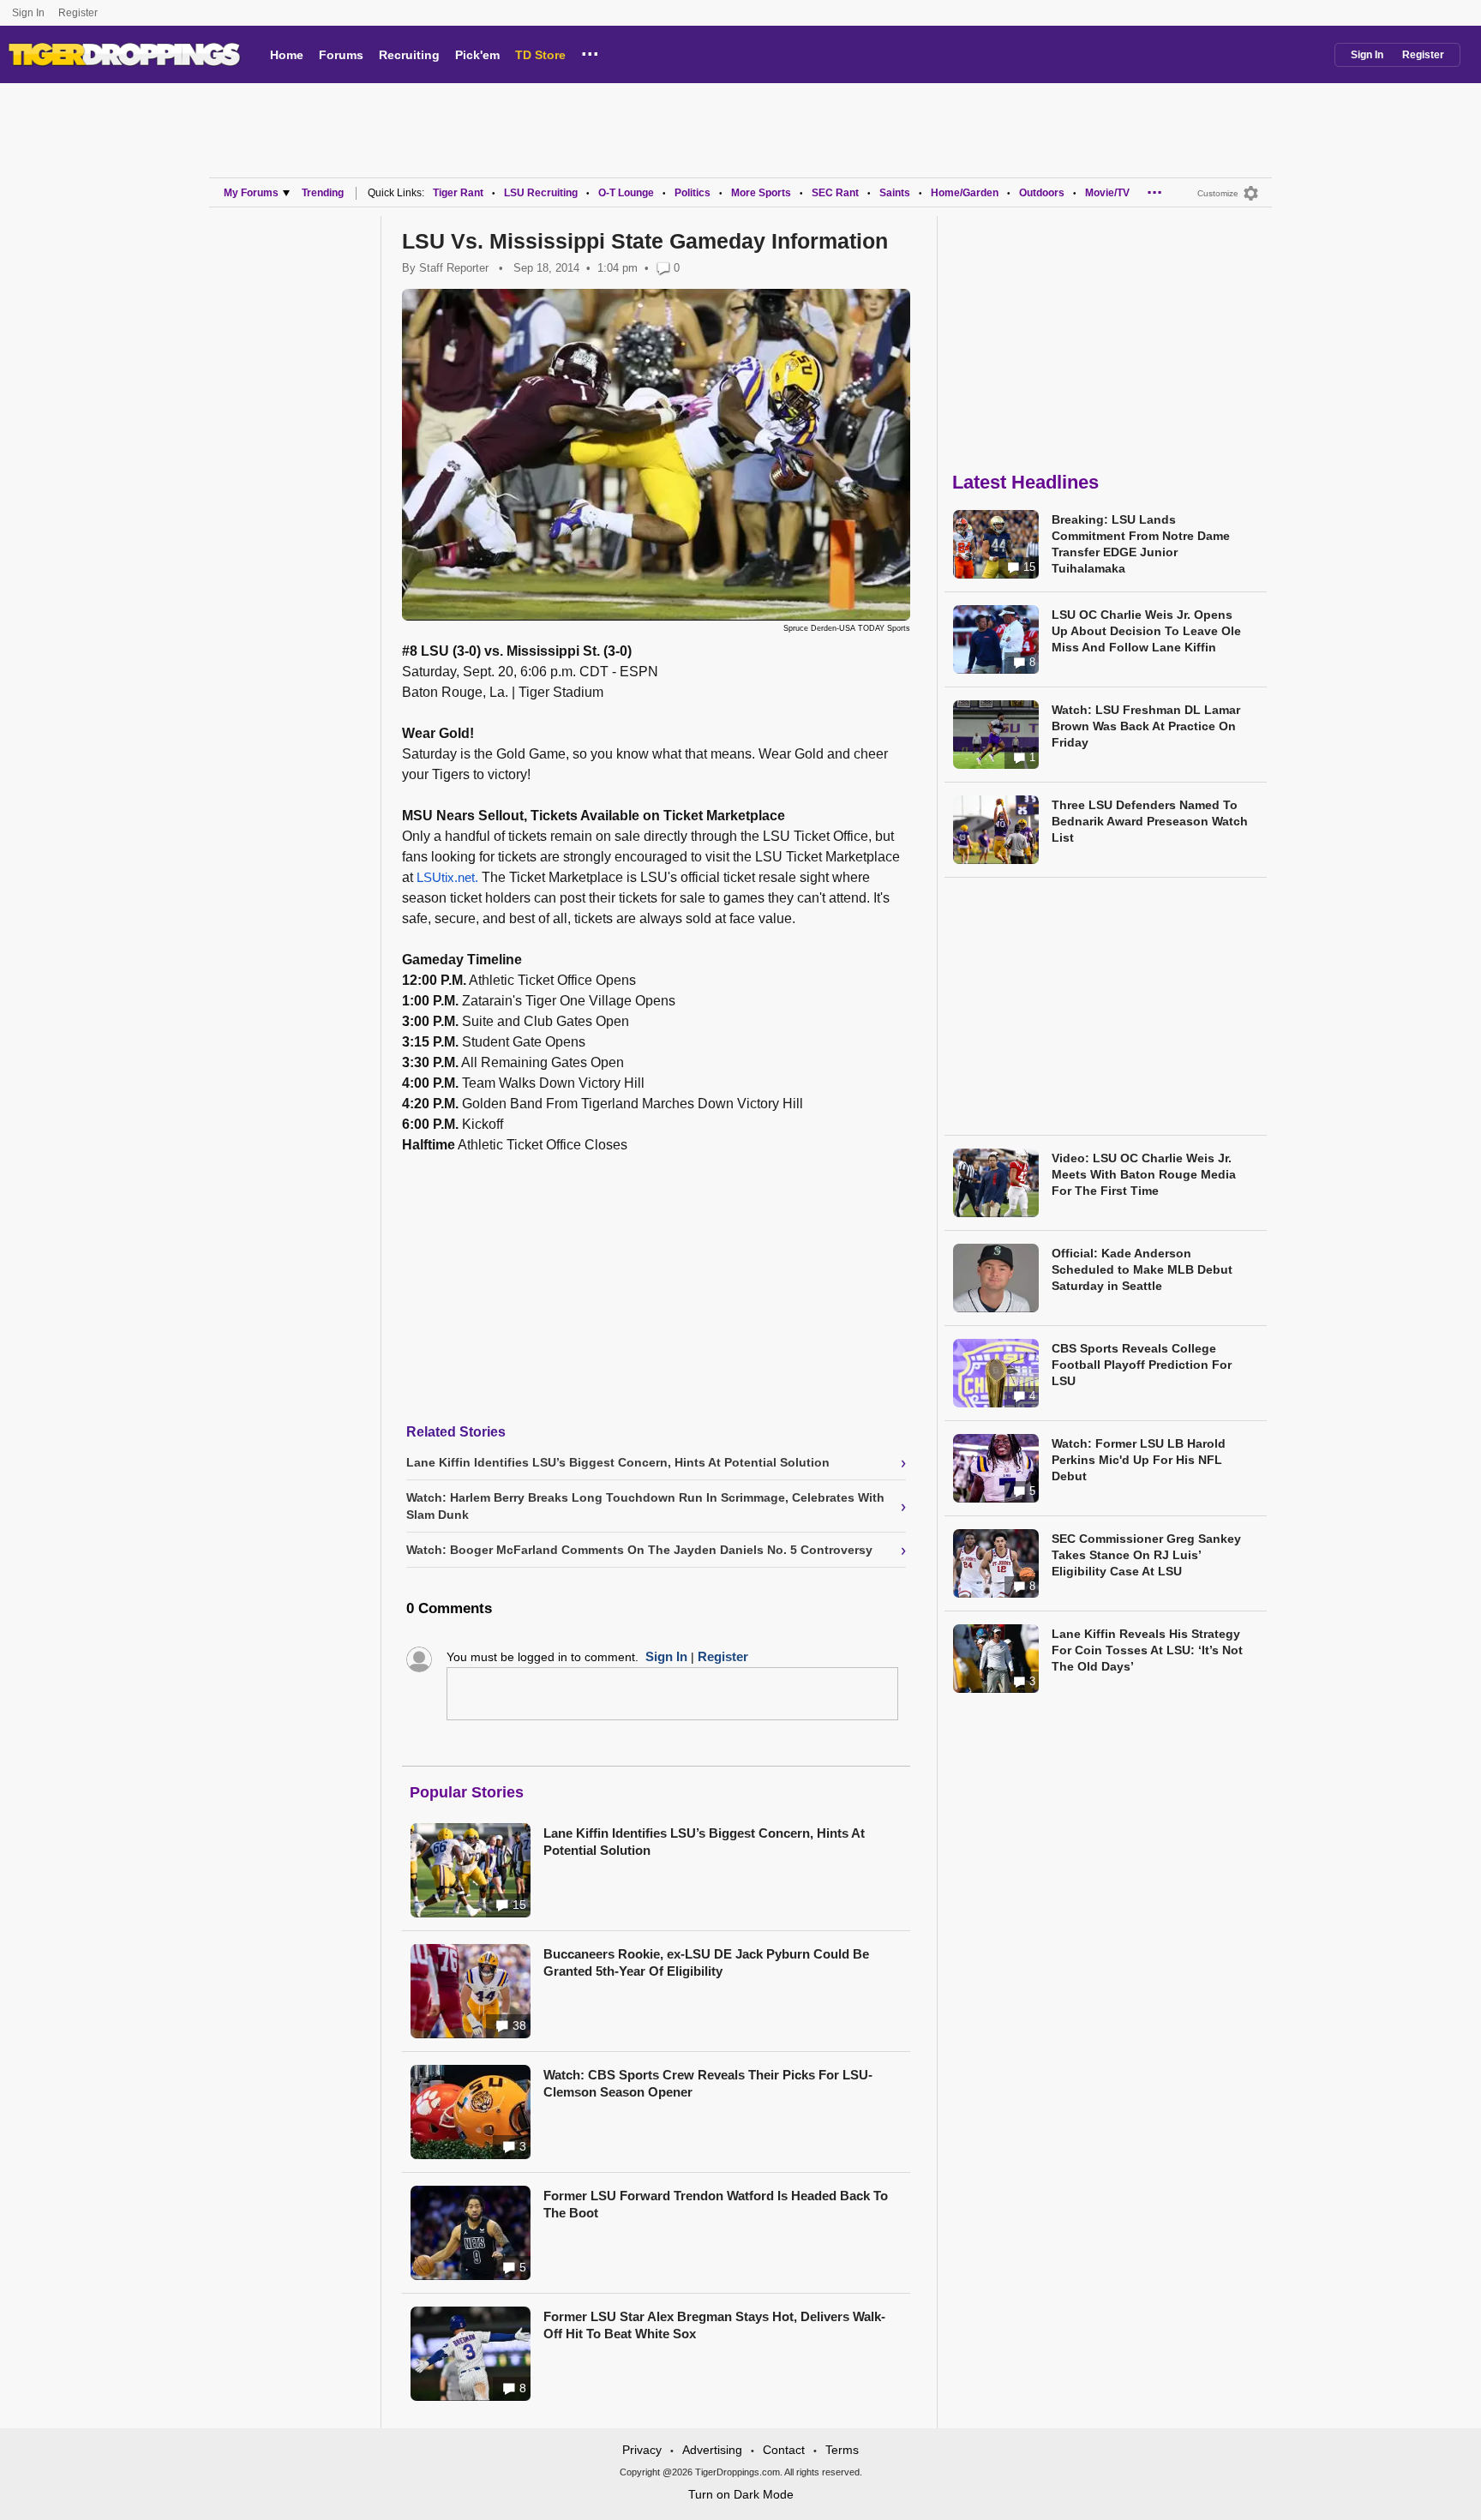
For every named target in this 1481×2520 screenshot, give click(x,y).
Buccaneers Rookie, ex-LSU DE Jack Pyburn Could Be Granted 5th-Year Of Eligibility (706, 1962)
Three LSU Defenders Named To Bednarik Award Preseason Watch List (1150, 821)
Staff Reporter (454, 268)
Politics (693, 193)
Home (287, 55)
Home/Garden (965, 193)
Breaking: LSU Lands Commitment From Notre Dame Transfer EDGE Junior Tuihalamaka (1141, 544)
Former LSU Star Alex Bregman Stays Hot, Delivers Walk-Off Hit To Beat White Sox (714, 2325)
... (590, 51)
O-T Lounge (626, 193)
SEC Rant (835, 193)
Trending (323, 193)
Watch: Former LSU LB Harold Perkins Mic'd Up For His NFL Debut (1139, 1460)
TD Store (540, 55)
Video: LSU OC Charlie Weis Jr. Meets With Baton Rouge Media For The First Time (1144, 1174)
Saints (895, 193)
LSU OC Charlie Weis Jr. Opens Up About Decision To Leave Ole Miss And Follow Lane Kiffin (1146, 631)
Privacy (642, 2450)
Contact (784, 2450)
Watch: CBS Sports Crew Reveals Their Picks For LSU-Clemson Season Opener (708, 2083)
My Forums (251, 193)
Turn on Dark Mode (741, 2494)
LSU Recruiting (541, 193)
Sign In (28, 13)
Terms (842, 2450)
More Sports (761, 193)
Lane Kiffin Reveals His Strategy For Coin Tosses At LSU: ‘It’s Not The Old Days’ (1147, 1650)
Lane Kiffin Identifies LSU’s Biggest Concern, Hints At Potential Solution (704, 1842)
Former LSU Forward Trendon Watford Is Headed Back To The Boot (716, 2204)
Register (79, 13)
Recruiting (409, 55)
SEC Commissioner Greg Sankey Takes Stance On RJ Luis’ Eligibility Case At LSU (1146, 1555)
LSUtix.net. (447, 877)
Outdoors (1042, 193)
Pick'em (477, 55)
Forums (341, 55)
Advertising (712, 2450)
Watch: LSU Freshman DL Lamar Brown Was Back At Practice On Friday (1146, 726)
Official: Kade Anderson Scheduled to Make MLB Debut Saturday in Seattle (1142, 1269)
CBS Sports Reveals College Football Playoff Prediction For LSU (1142, 1365)
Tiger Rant (458, 193)
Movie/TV (1107, 193)
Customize (1218, 193)
